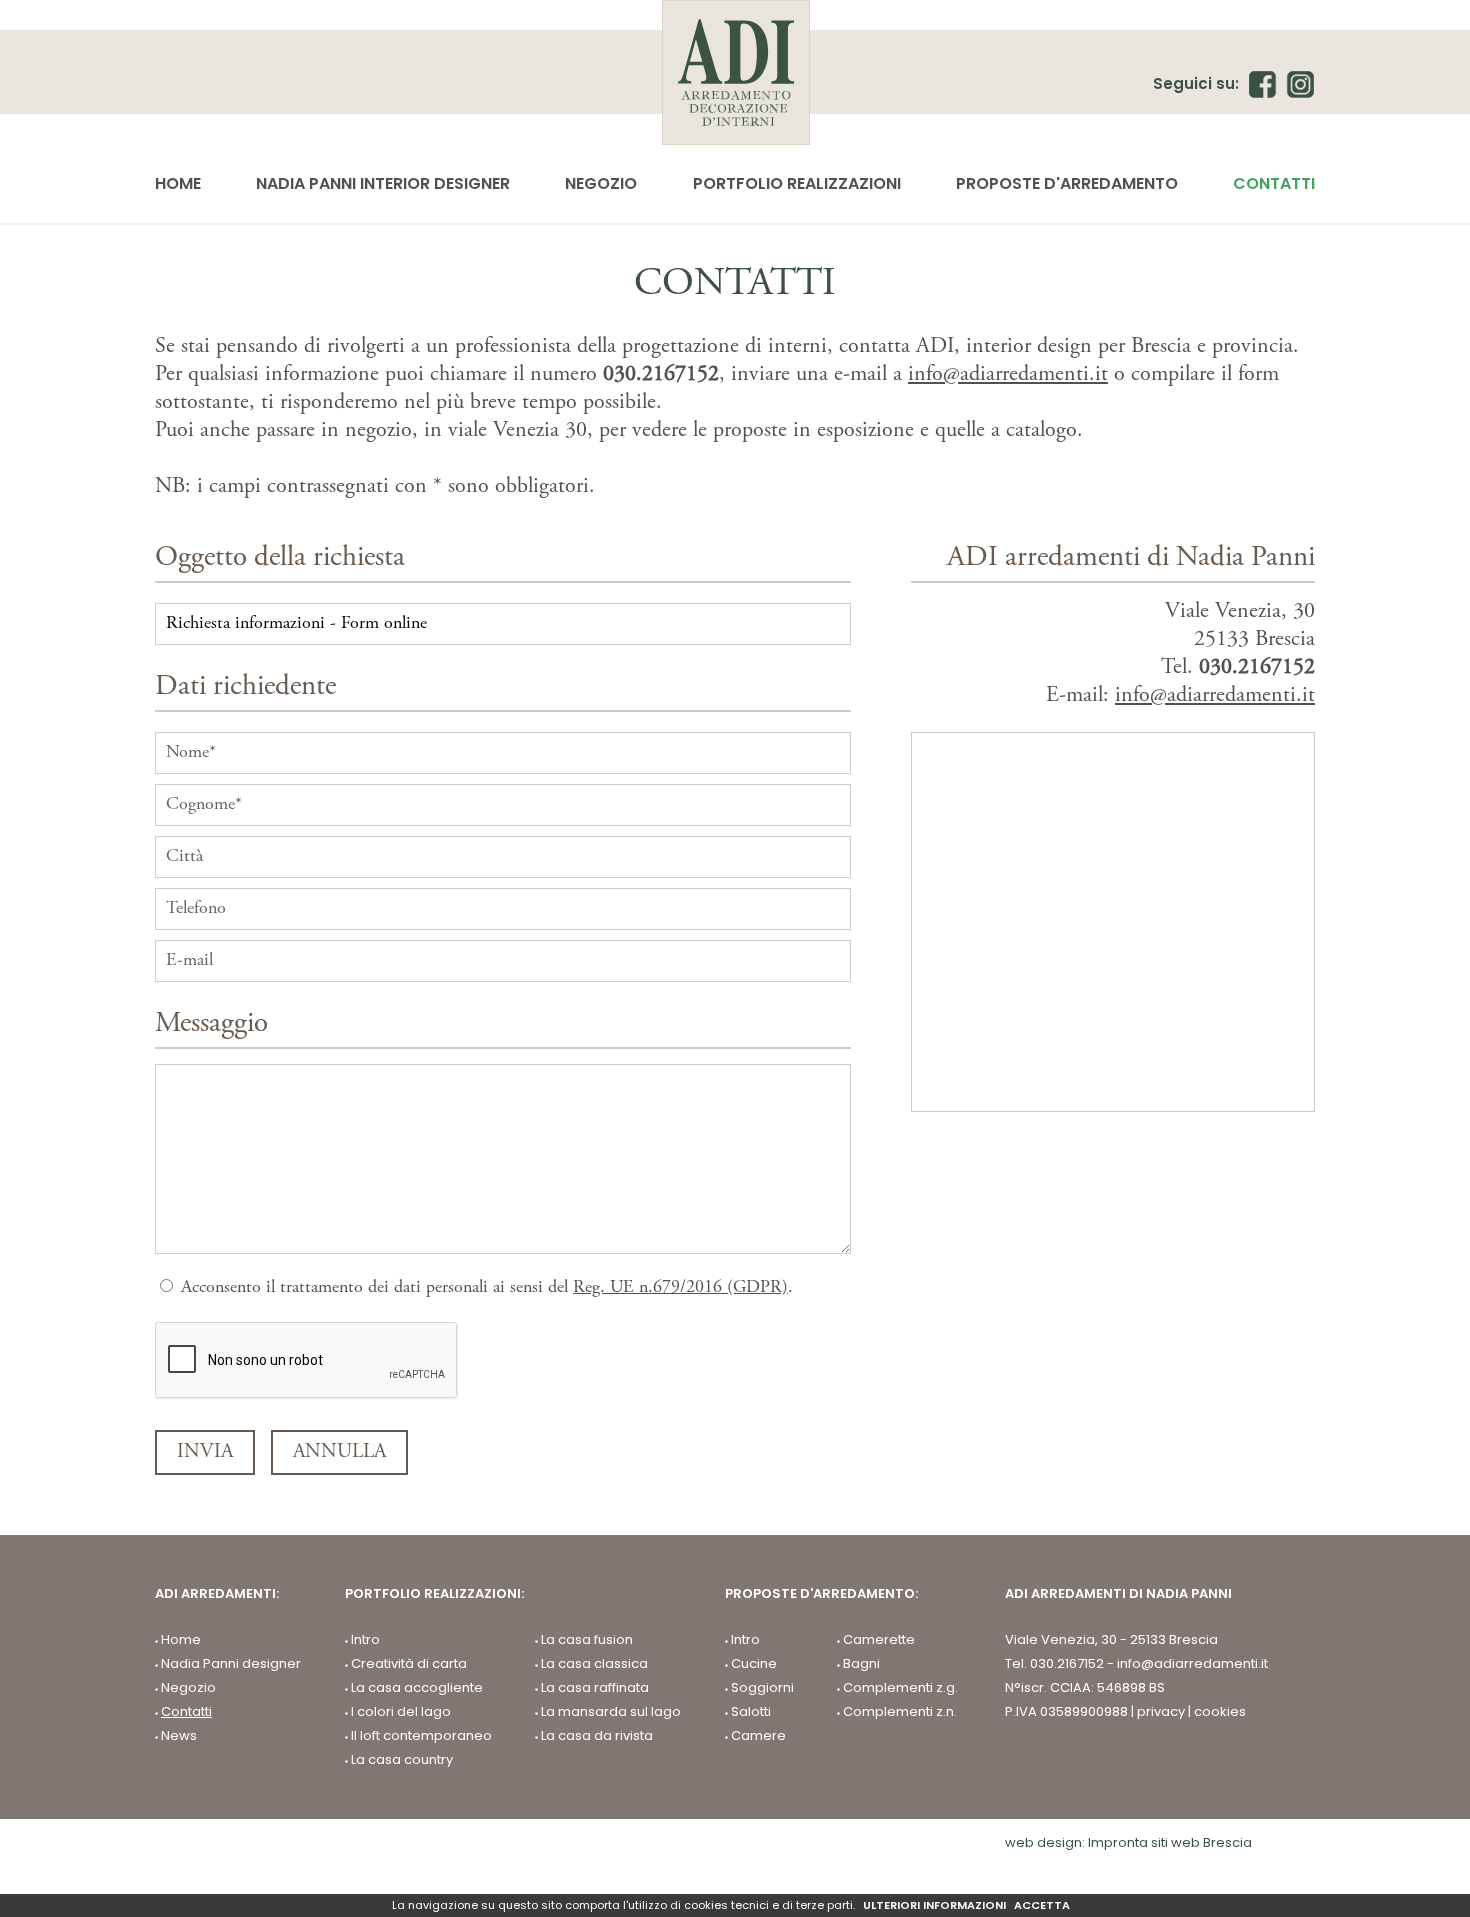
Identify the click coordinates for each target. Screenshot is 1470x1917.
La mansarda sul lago (611, 1712)
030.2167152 (661, 375)
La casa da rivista (597, 1736)
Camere (758, 1736)
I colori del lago (401, 1712)
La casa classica (594, 1664)
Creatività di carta (409, 1664)
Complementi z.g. (900, 1688)
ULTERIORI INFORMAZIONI (934, 1905)
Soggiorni (762, 1688)
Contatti (1274, 183)
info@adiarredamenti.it (1008, 375)
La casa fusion (587, 1640)
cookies (1220, 1711)
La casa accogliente (417, 1688)
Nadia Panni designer (231, 1664)
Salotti (751, 1712)
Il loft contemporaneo (421, 1736)
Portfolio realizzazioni (797, 183)
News (179, 1736)
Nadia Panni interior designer (383, 183)
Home (178, 183)
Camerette (879, 1640)
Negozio (601, 183)
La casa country (402, 1760)
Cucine (754, 1664)
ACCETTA (1042, 1905)
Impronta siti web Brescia (1170, 1842)
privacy (1161, 1711)
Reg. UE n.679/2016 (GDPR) (680, 1288)
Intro (365, 1640)
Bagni (861, 1664)
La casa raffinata (595, 1688)
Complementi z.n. (900, 1712)
